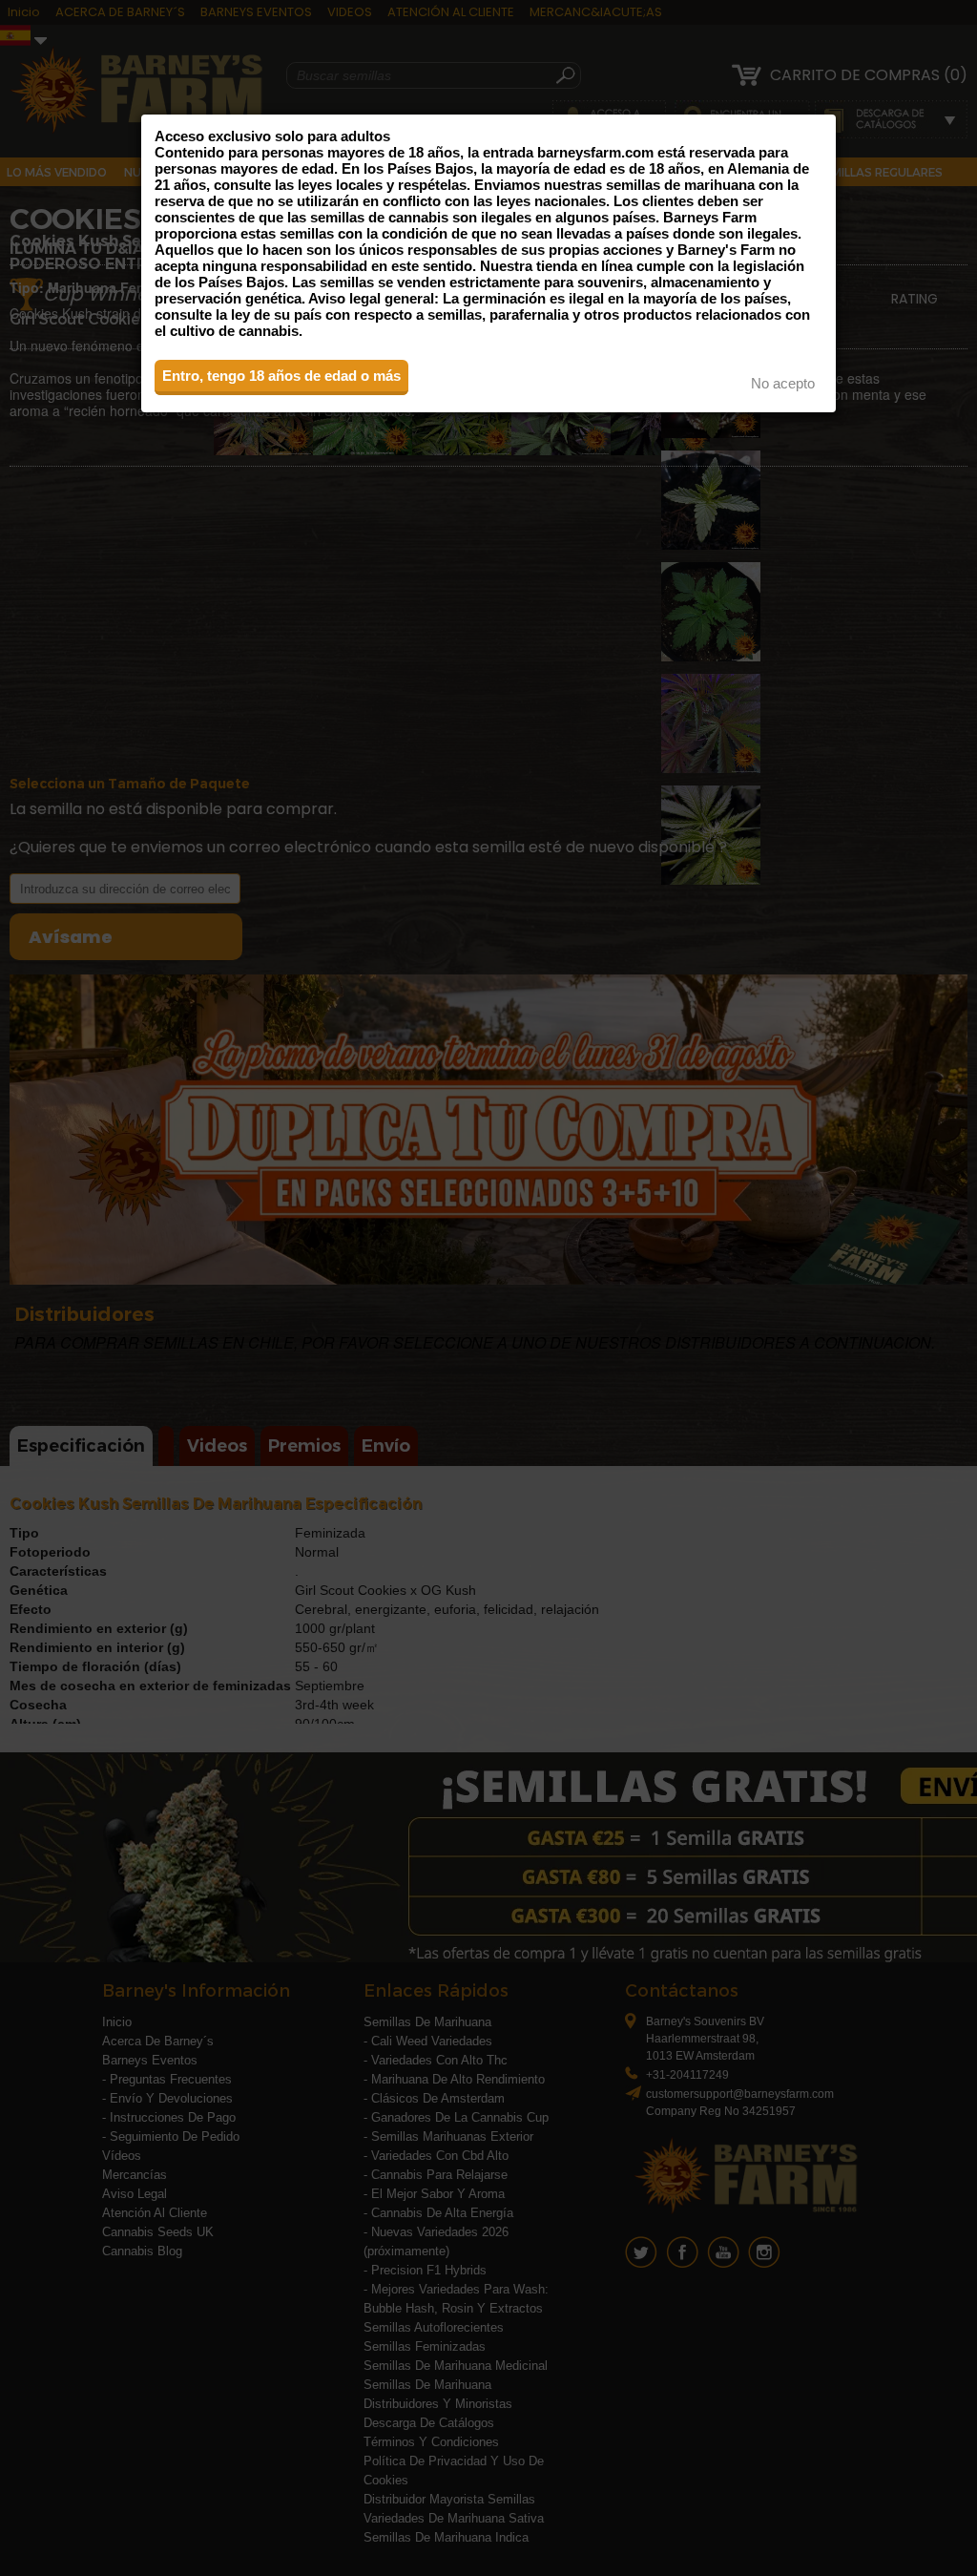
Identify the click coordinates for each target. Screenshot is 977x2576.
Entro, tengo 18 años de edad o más (281, 376)
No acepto (783, 383)
